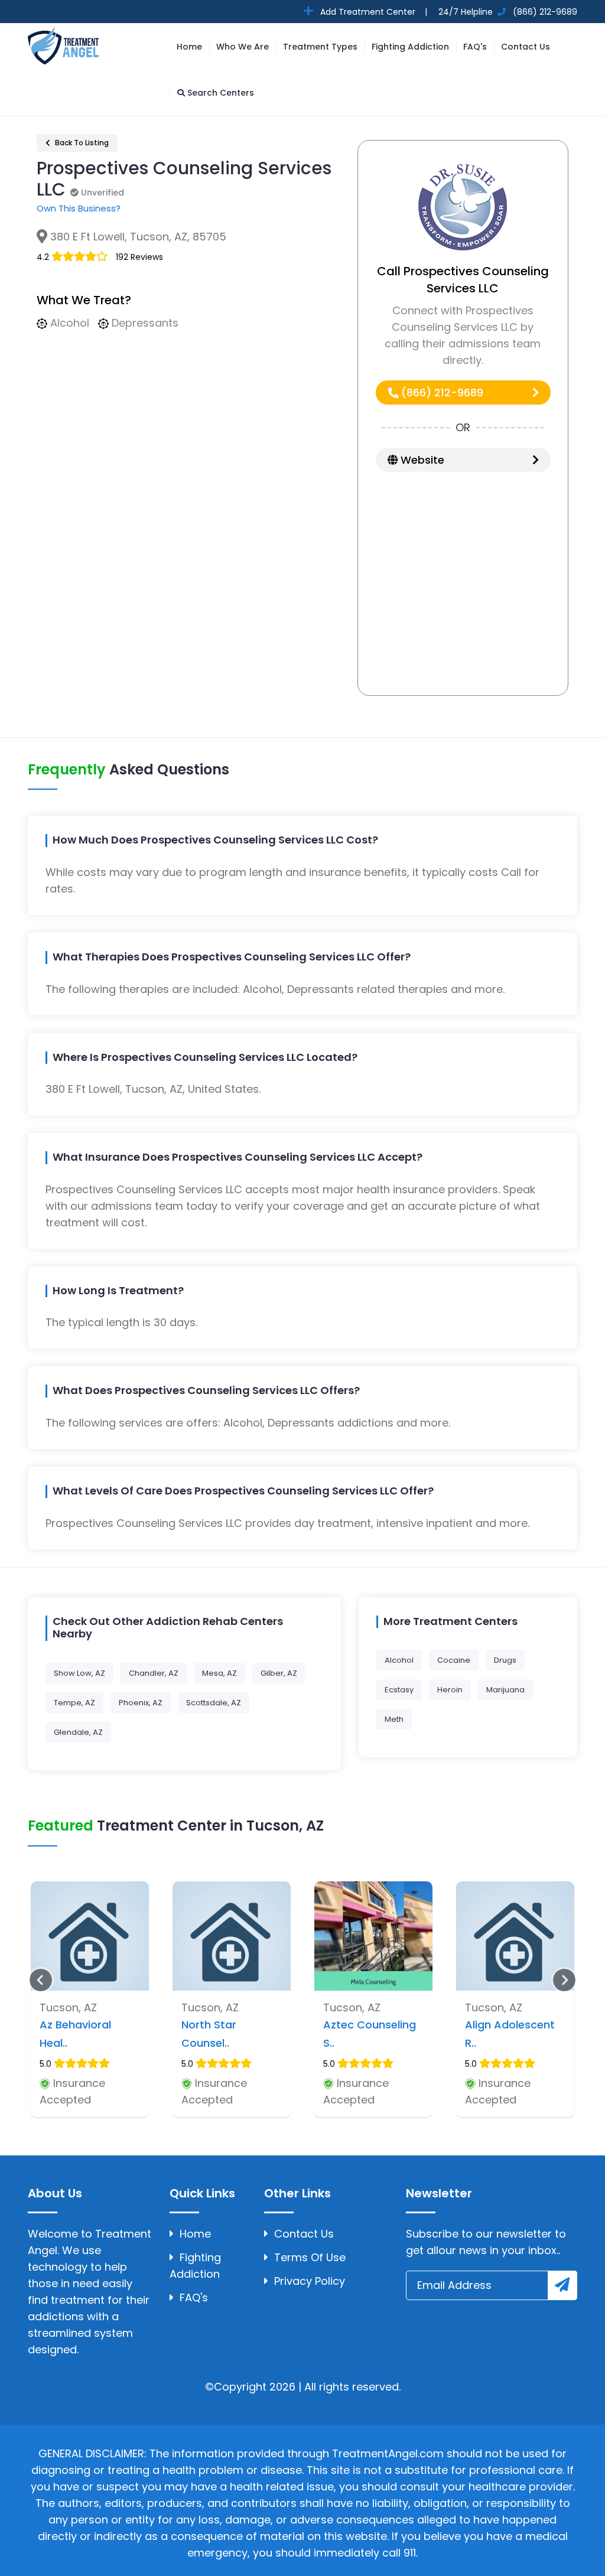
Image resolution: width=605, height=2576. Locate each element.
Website (421, 460)
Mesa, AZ (219, 1673)
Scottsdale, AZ (214, 1703)
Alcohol (399, 1660)
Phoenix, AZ (141, 1703)
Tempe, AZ (74, 1703)
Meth (394, 1719)
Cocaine (454, 1660)
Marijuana (505, 1690)
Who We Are (243, 47)
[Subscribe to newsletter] (562, 2285)
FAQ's (475, 47)
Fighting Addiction (410, 47)
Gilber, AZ (279, 1673)
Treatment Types (320, 47)
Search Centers (219, 93)
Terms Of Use (310, 2257)
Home (189, 47)
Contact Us (526, 47)
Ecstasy (399, 1690)
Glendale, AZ (78, 1732)
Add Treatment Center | (373, 12)
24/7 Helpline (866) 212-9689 (507, 12)
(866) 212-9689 (441, 393)
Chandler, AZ (154, 1673)
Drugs (505, 1660)
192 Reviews (139, 257)
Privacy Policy (310, 2281)
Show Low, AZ (79, 1673)
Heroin (450, 1690)
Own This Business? (79, 208)
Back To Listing (81, 143)
